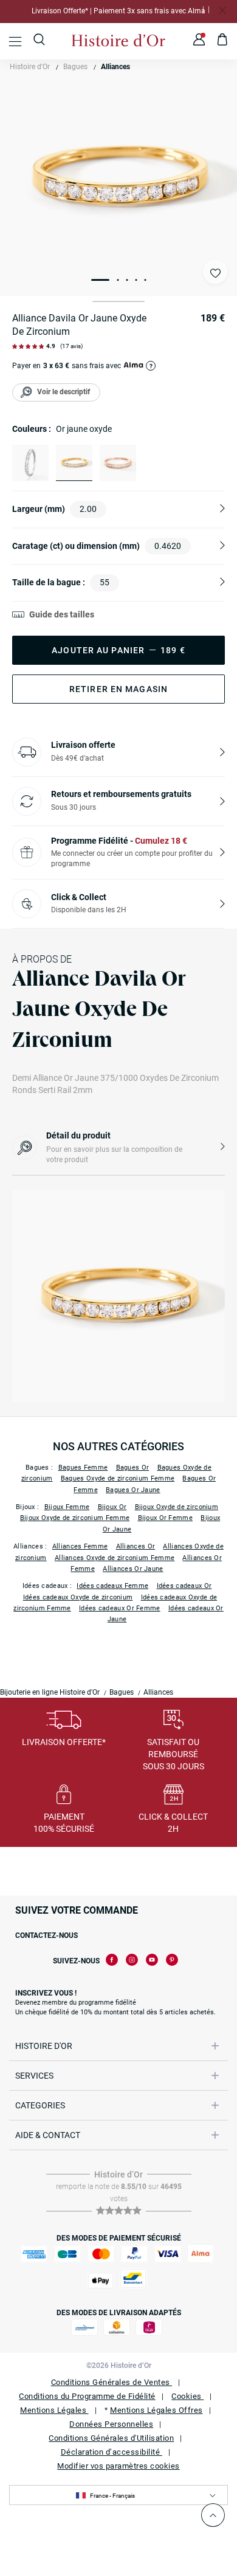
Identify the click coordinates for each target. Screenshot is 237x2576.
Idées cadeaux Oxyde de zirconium (78, 1597)
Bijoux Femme (67, 1507)
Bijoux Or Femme (166, 1518)
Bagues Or (133, 1468)
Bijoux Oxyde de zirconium (177, 1507)
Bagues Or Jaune (133, 1490)
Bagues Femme (83, 1468)
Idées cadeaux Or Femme (120, 1608)
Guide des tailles (62, 614)
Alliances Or (136, 1546)
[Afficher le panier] (223, 41)
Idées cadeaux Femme (112, 1586)
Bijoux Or (112, 1507)
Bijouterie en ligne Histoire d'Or (50, 1692)
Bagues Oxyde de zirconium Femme (118, 1478)
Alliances (115, 67)
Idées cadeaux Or (184, 1586)
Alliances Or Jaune (133, 1569)
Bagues (75, 67)
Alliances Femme (80, 1546)
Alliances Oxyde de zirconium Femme (115, 1558)
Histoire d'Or (30, 67)
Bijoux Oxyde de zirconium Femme (75, 1518)
